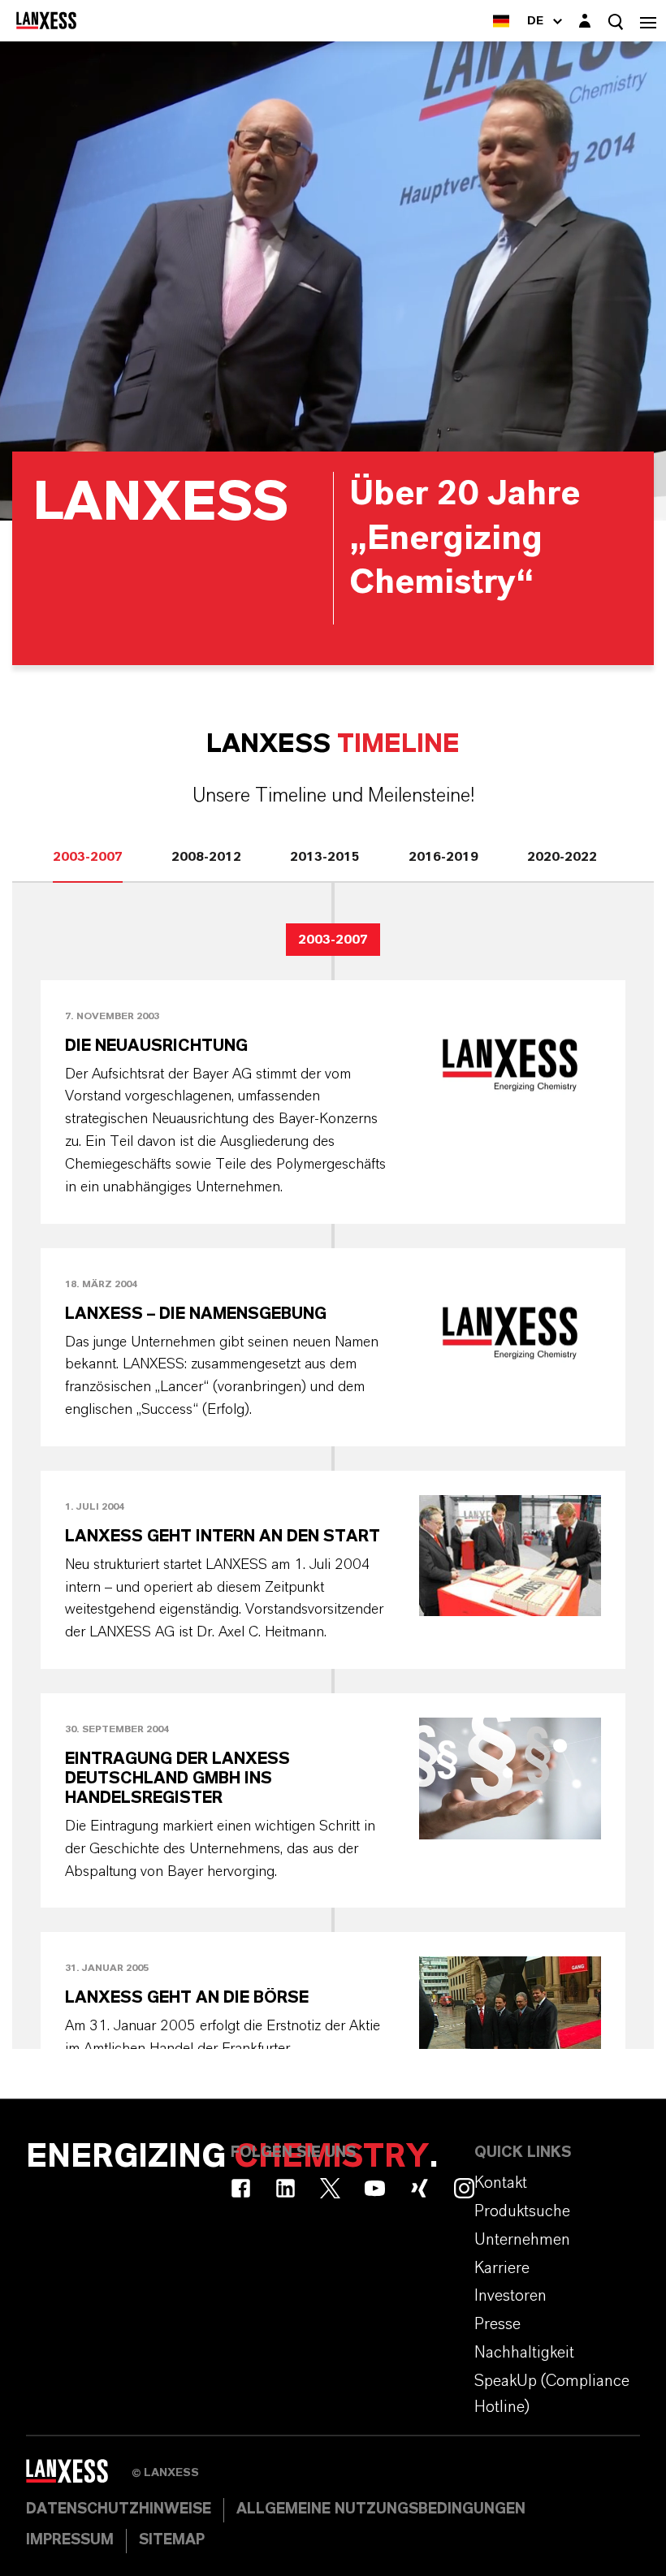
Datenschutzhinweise (119, 2509)
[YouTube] (375, 2188)
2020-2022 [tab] (562, 857)
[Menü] (648, 21)
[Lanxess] (79, 2477)
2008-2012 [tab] (206, 857)
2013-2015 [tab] (325, 857)
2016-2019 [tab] (443, 857)
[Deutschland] (501, 21)
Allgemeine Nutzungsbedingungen (381, 2509)
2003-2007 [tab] (88, 857)
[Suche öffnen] (616, 22)
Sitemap (172, 2540)
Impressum (70, 2540)
